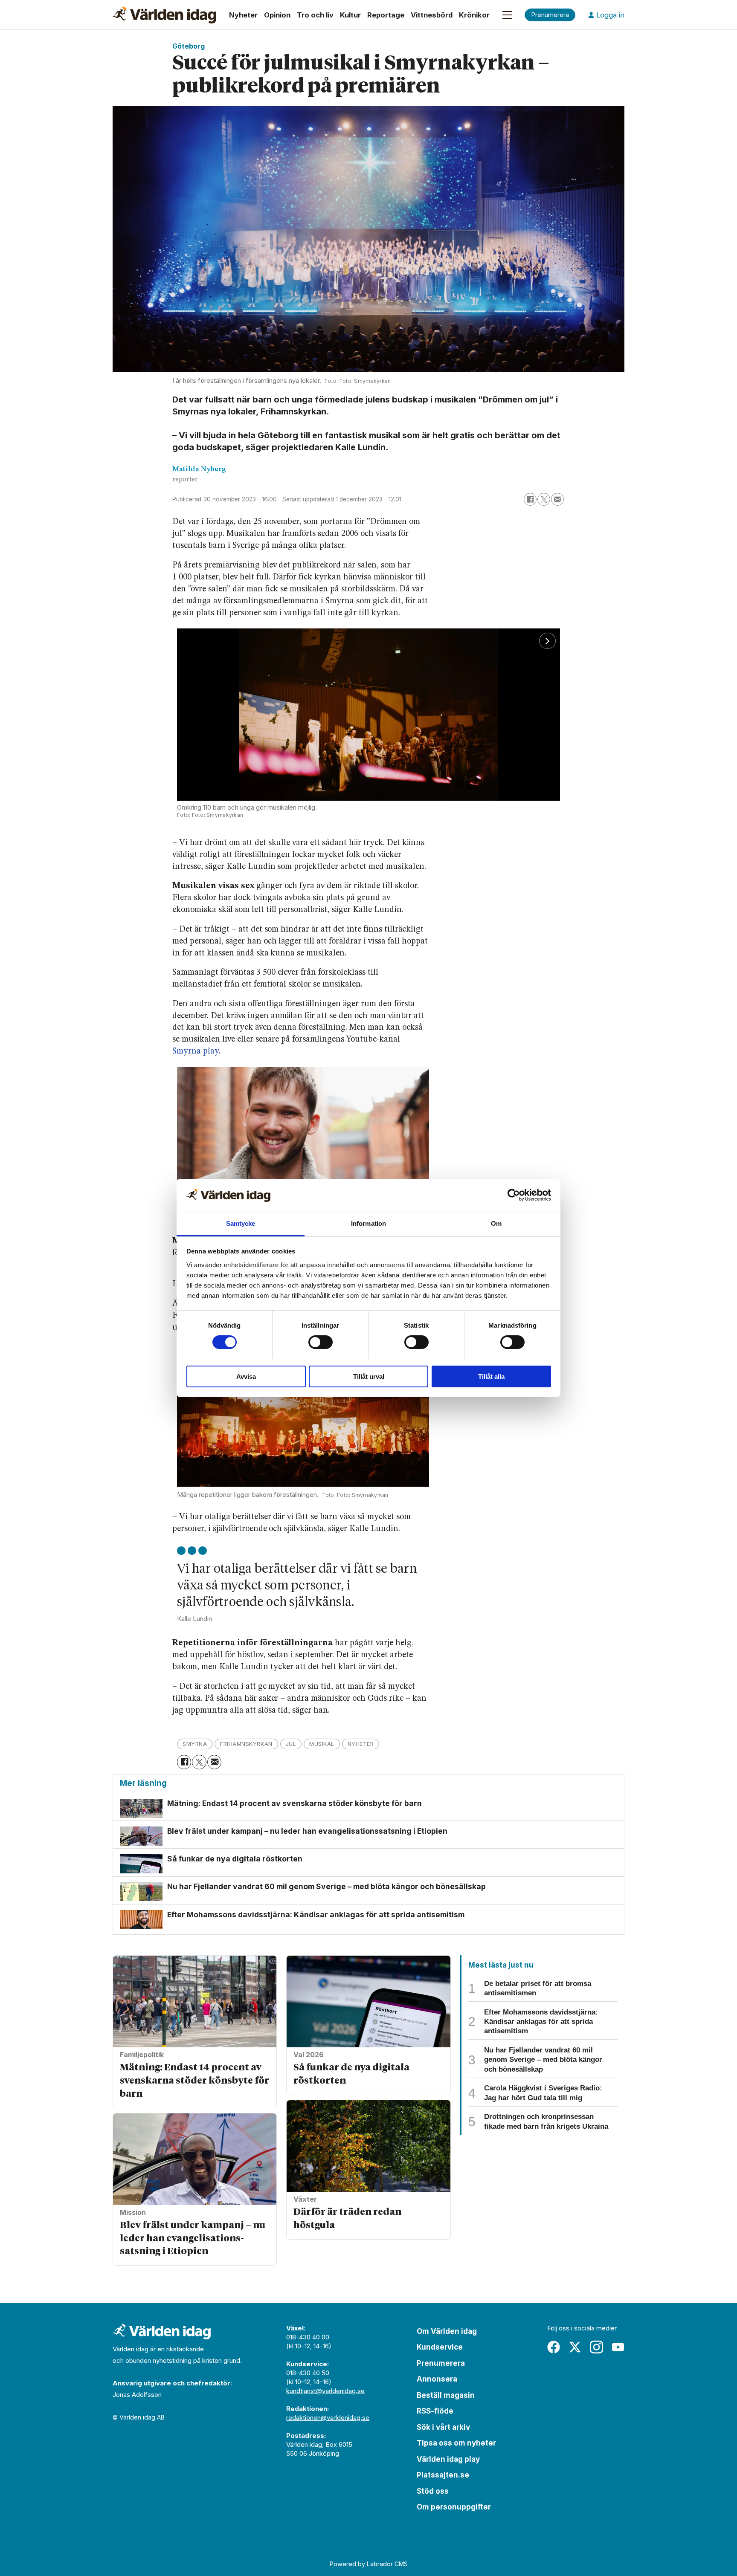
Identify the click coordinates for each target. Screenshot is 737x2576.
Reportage (386, 15)
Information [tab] (368, 1223)
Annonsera (437, 2379)
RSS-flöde (435, 2411)
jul (291, 1744)
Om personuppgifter (454, 2507)
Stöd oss (433, 2491)
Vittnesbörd (432, 15)
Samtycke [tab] (241, 1223)
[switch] (321, 1342)
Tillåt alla (491, 1376)
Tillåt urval (369, 1376)
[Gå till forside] (164, 15)
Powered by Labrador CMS (369, 2564)
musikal (322, 1744)
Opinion (277, 15)
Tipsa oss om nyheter (456, 2443)
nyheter (361, 1744)
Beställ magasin (446, 2395)
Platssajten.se (443, 2475)
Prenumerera (441, 2363)
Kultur (350, 15)
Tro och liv (315, 15)
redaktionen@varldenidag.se (328, 2418)
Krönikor (474, 15)
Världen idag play (448, 2459)
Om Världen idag (447, 2331)
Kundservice (440, 2347)
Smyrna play (196, 1051)
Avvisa (246, 1376)
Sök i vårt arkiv (443, 2427)
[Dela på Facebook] (530, 499)
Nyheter (243, 15)
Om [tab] (496, 1223)
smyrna (195, 1744)
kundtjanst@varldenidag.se (325, 2391)
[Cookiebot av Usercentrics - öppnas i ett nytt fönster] (514, 1195)
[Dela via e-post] (557, 499)
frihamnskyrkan (246, 1744)
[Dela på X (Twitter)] (544, 499)
